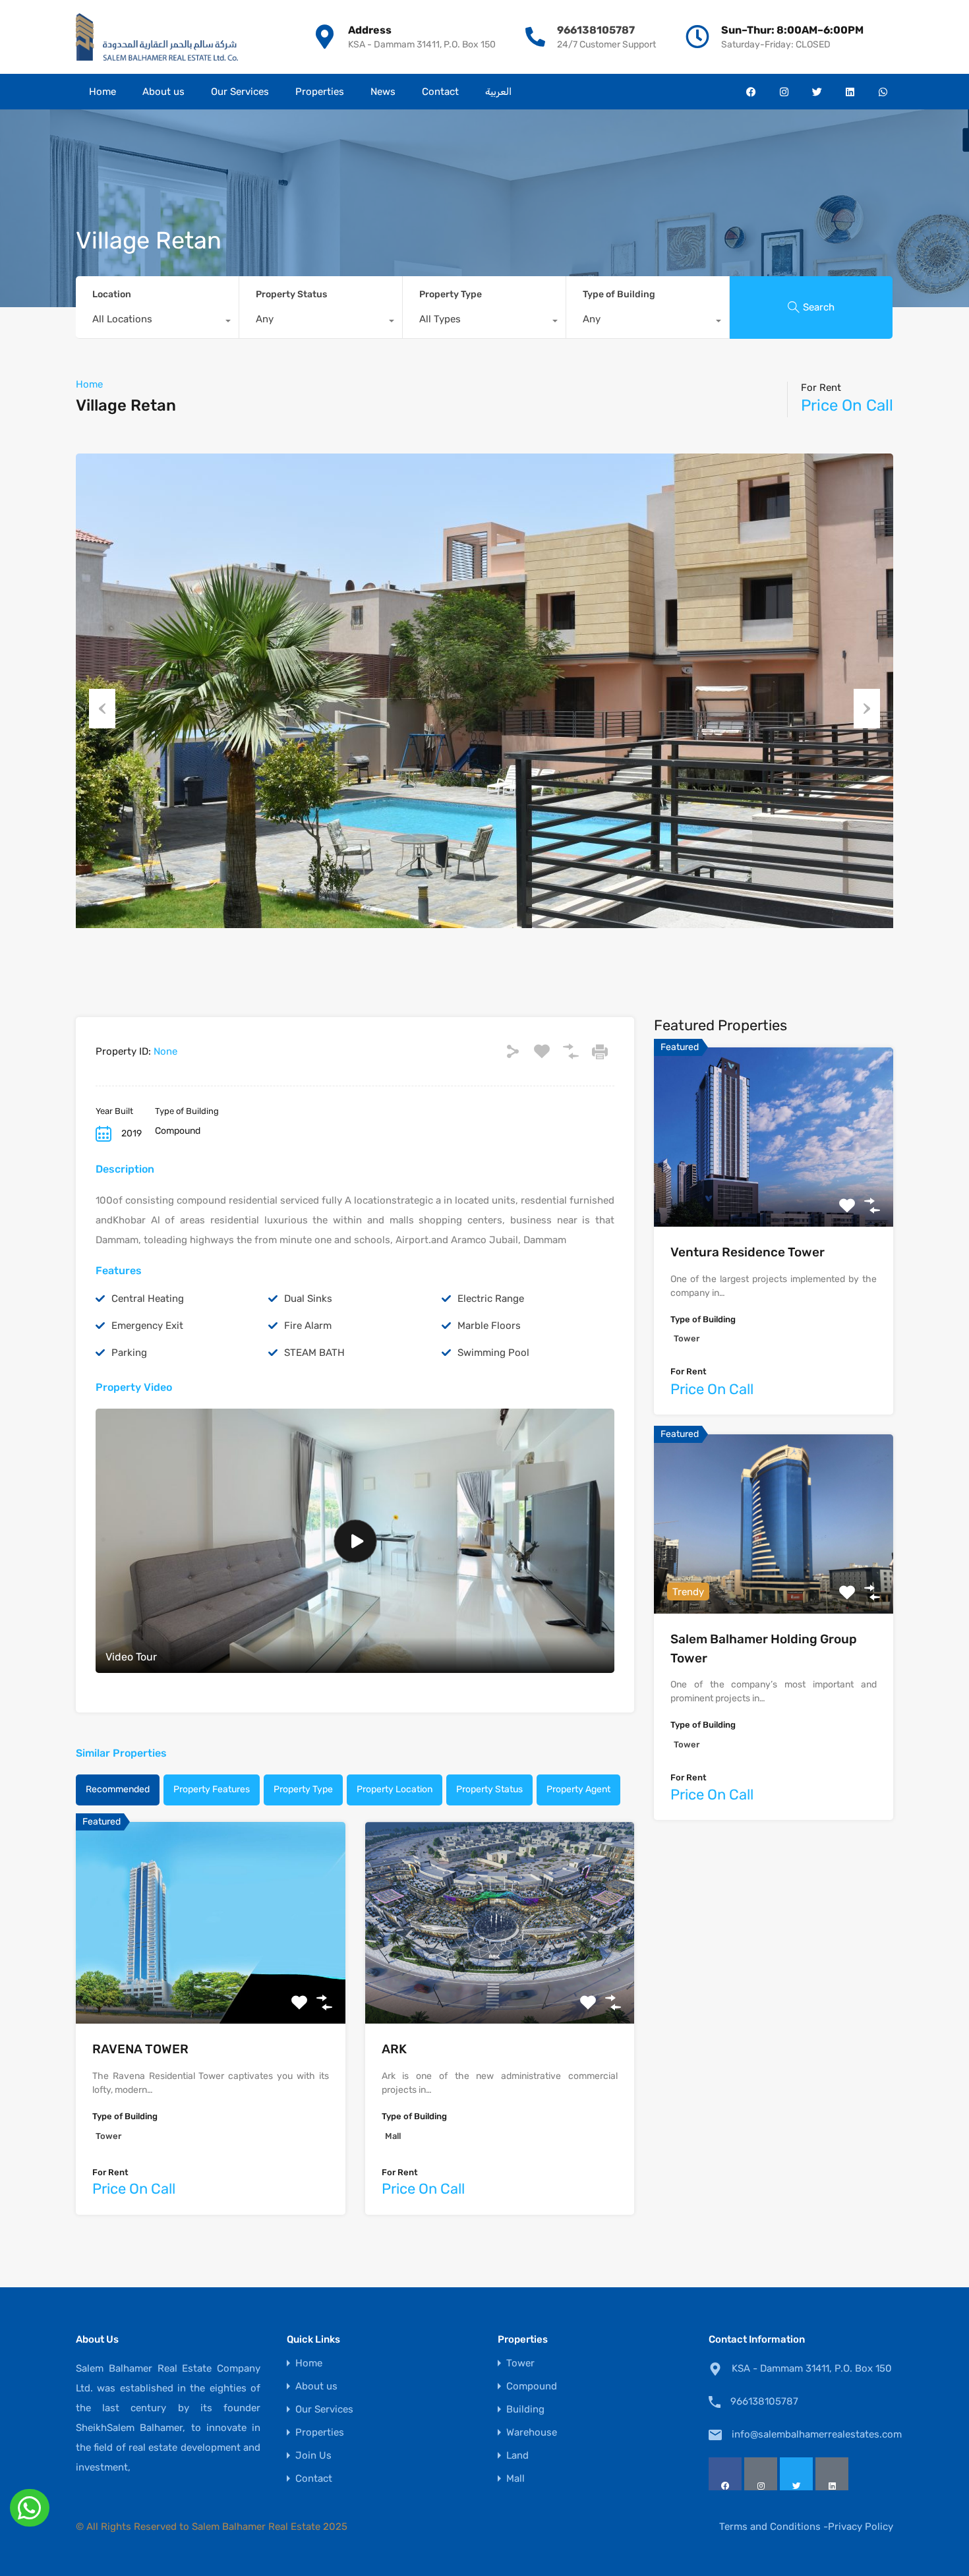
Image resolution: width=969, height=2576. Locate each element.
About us (163, 92)
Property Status (291, 294)
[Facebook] (751, 92)
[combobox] (157, 322)
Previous (102, 709)
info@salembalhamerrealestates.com (814, 2434)
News (383, 92)
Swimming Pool (493, 1353)
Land (517, 2456)
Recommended (118, 1789)
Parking (129, 1353)
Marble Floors (489, 1326)
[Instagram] (784, 92)
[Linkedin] (850, 92)
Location (112, 294)
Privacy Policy (861, 2527)
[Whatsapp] (883, 92)
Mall (515, 2479)
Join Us (313, 2456)
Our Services (240, 92)
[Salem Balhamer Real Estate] (157, 37)
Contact (440, 92)
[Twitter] (817, 92)
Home (103, 92)
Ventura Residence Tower (748, 1252)
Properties (320, 92)
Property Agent (578, 1789)
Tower (520, 2363)
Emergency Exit (147, 1326)
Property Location (395, 1789)
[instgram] (761, 2474)
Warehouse (532, 2433)
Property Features (212, 1789)
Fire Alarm (308, 1326)
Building (525, 2410)
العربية (498, 92)
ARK (394, 2049)
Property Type (451, 294)
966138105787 (596, 30)
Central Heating (148, 1299)
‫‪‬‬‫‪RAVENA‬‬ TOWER (140, 2049)
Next (867, 709)
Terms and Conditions (770, 2527)
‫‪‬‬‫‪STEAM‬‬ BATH (314, 1353)
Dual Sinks (308, 1299)
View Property (211, 1984)
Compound (532, 2386)
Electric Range (491, 1299)
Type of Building (619, 294)
